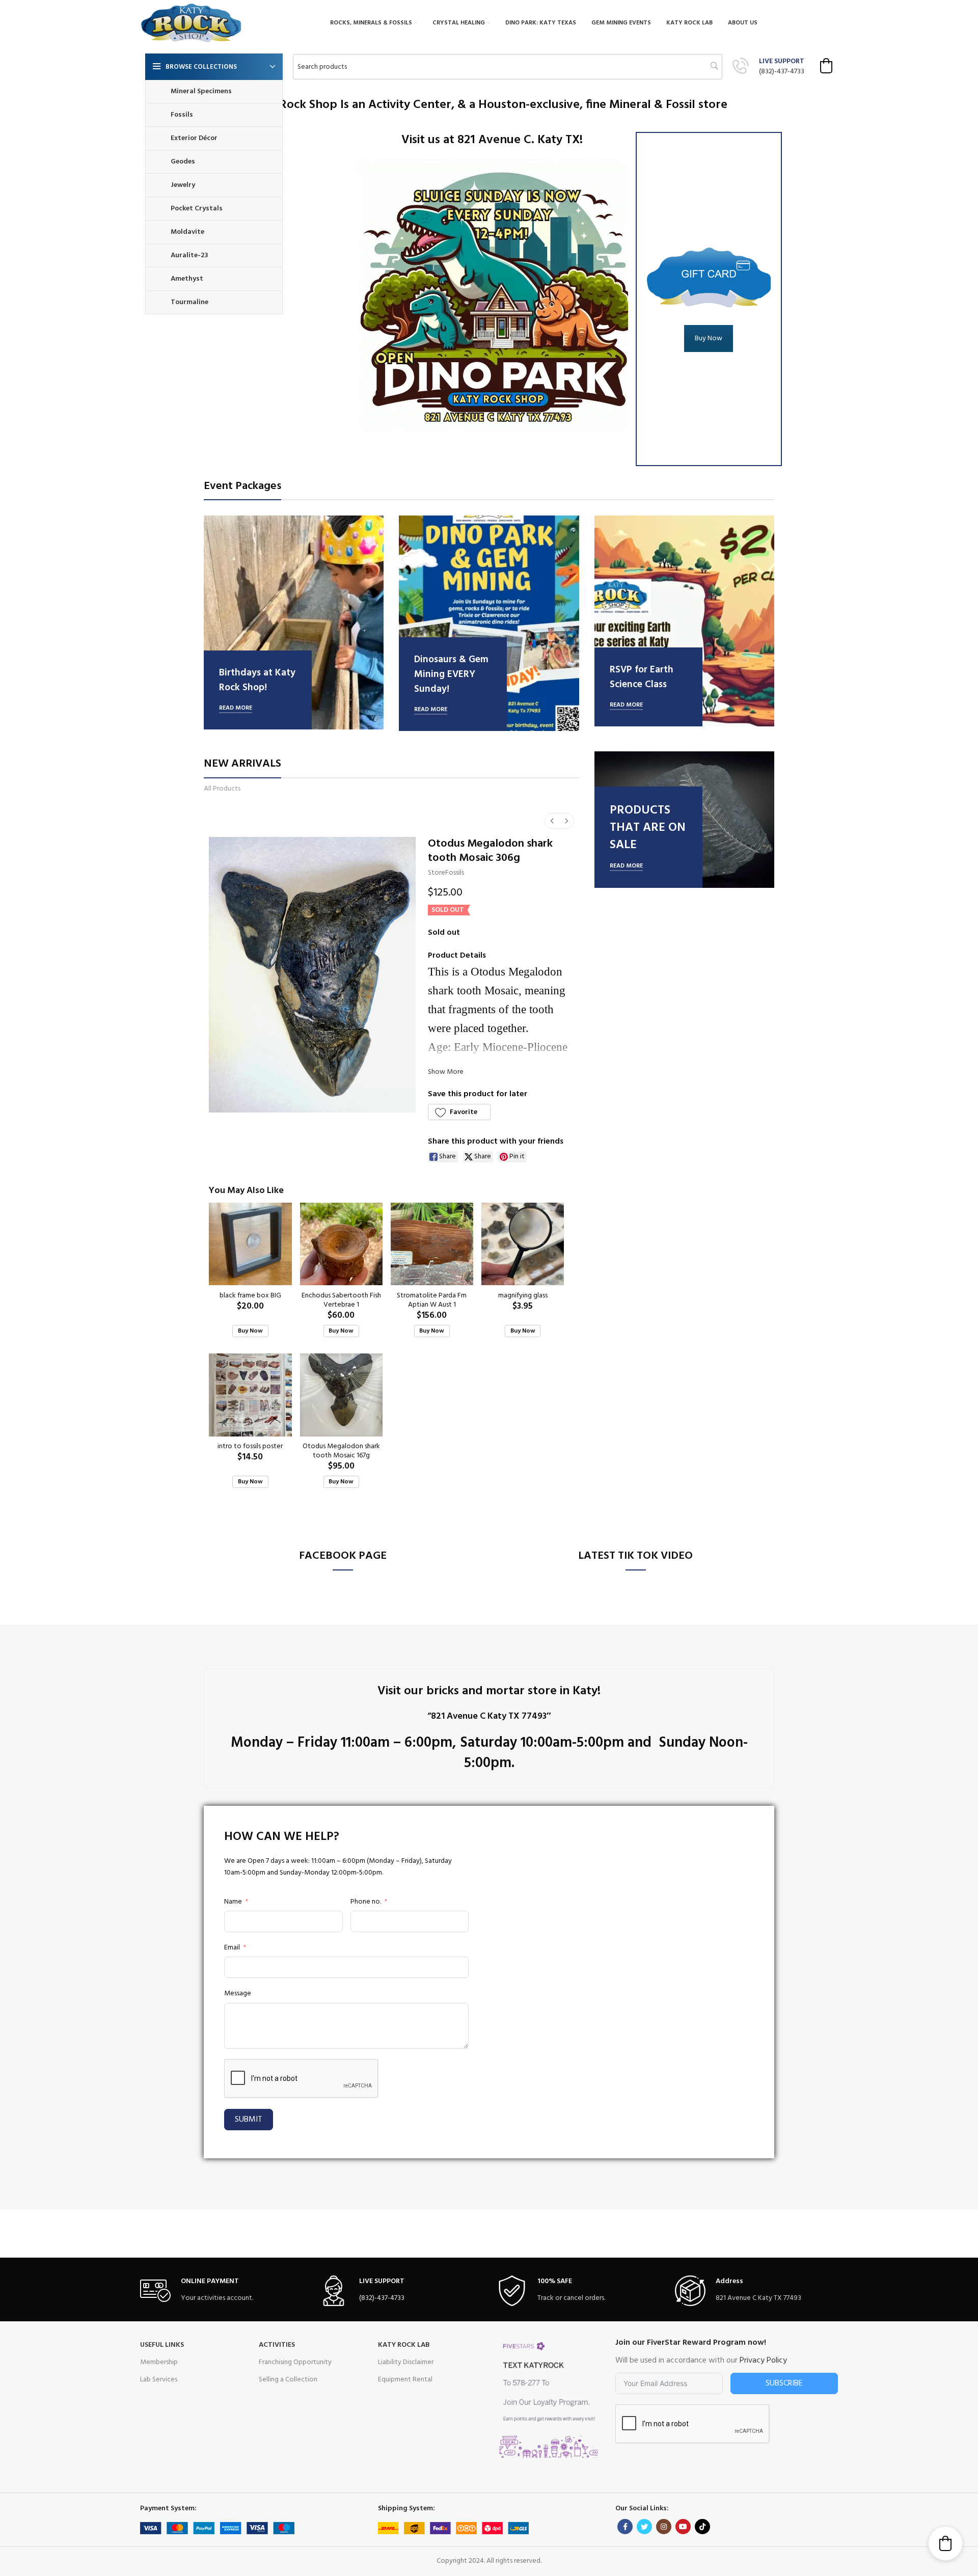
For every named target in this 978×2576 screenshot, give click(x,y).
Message (238, 1994)
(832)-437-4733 (782, 72)
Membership (159, 2362)
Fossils (455, 873)
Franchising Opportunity (295, 2362)
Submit (249, 2120)
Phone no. (366, 1902)
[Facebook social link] (625, 2527)
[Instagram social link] (664, 2527)
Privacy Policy (763, 2361)
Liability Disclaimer (406, 2362)
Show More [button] (446, 1072)
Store (437, 873)
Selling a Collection (288, 2380)
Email (232, 1948)
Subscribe (784, 2383)
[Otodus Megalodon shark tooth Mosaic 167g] (341, 1395)
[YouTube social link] (683, 2527)
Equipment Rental (405, 2380)
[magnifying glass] (523, 1244)
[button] (826, 66)
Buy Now (709, 338)
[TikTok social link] (702, 2527)
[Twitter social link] (644, 2527)
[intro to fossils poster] (250, 1395)
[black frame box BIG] (250, 1244)
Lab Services (159, 2380)
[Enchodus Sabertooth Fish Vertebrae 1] (341, 1244)
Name (233, 1902)
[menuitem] (552, 821)
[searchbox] (508, 67)
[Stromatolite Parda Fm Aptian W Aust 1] (432, 1244)
